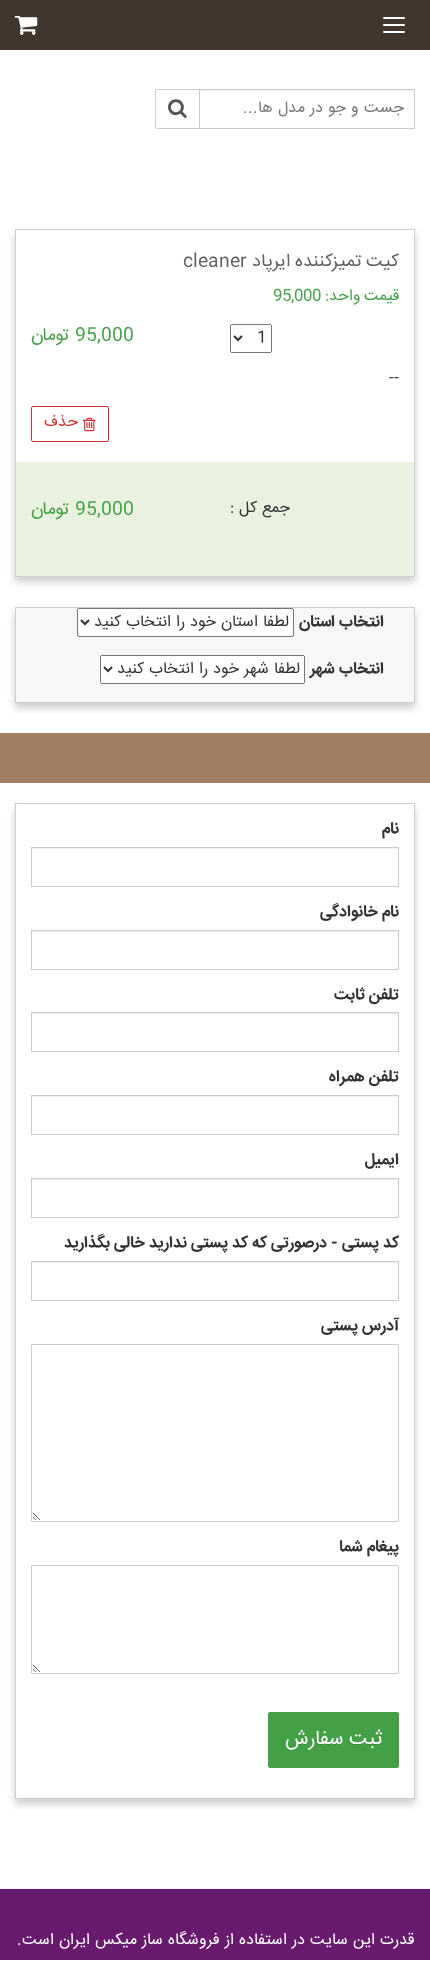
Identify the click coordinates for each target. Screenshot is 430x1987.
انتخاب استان (341, 623)
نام (390, 830)
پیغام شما (369, 1548)
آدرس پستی (360, 1327)
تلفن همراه (364, 1078)
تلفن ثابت (366, 996)
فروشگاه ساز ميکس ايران (139, 1940)
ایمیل (382, 1161)
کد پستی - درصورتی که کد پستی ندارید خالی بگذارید (231, 1244)
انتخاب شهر (347, 670)
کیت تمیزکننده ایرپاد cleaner (291, 262)
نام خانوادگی (359, 913)
